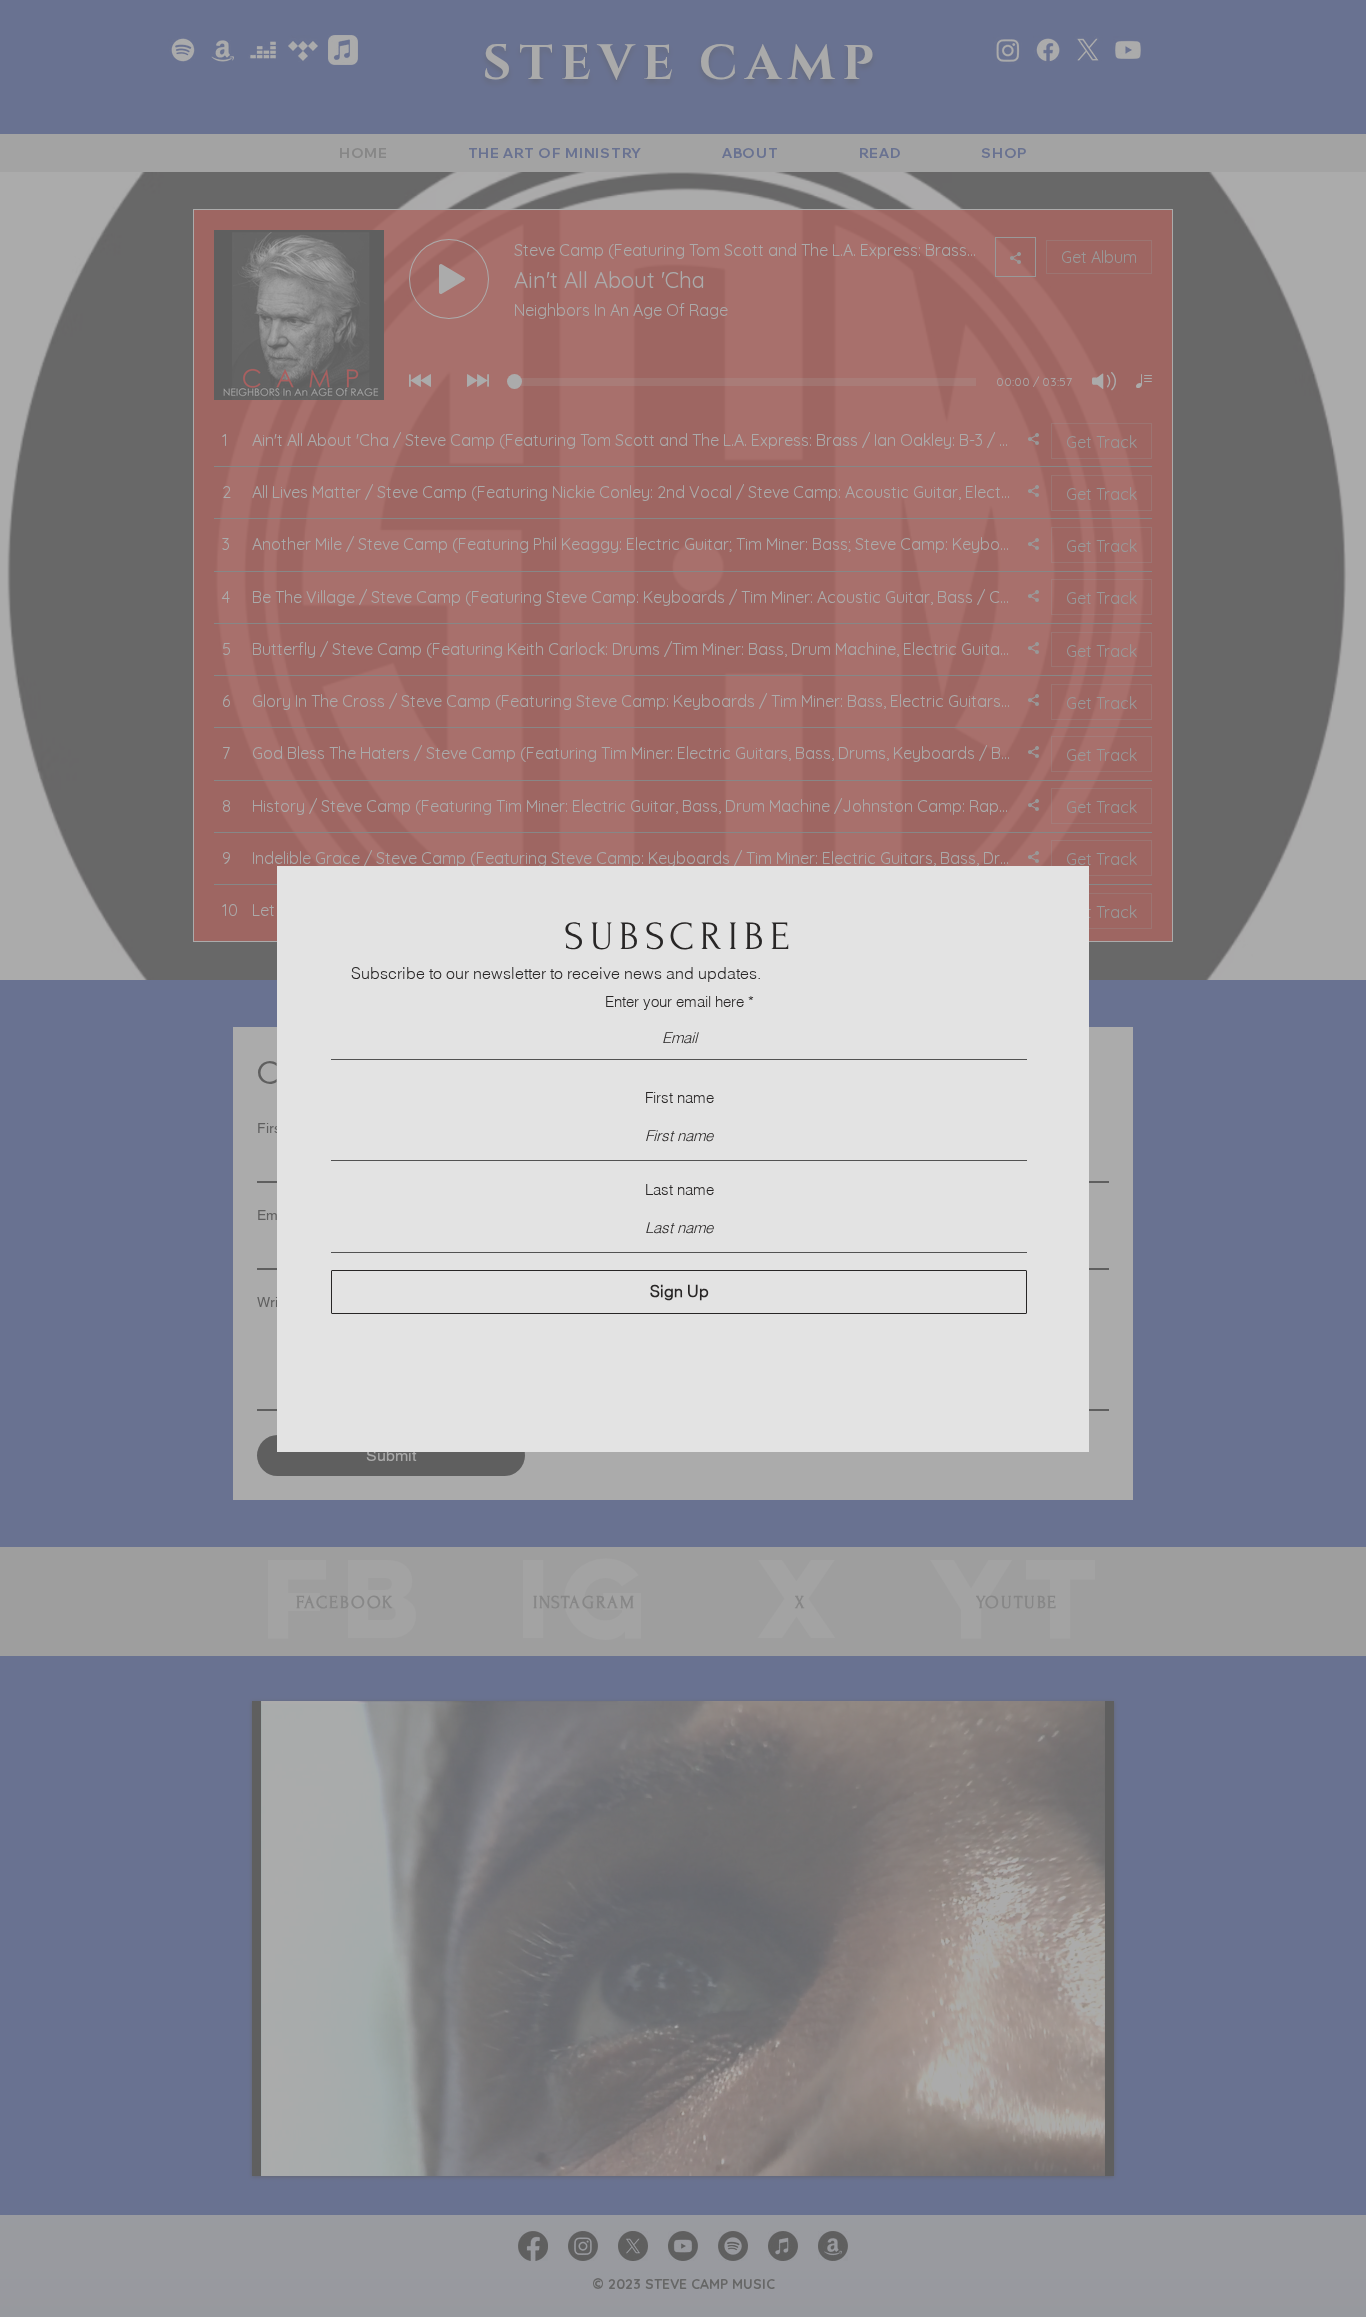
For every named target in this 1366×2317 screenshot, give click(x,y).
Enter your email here (674, 1001)
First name (679, 1097)
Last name (679, 1189)
